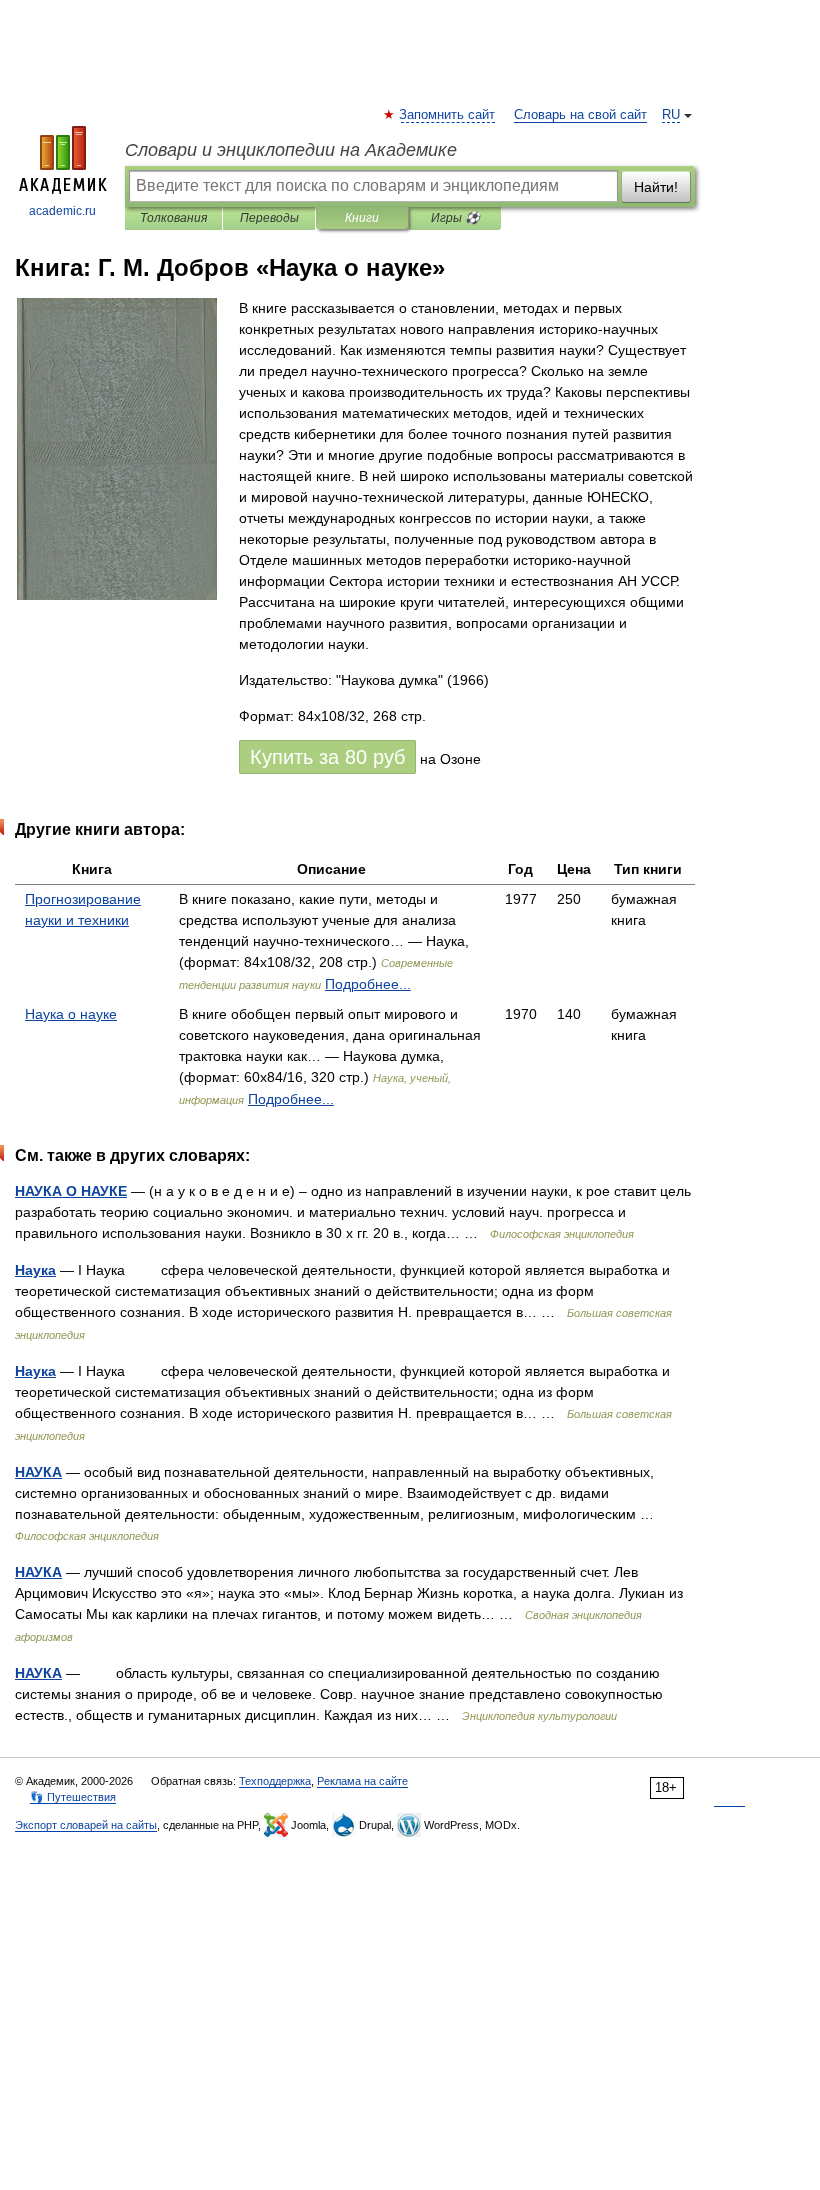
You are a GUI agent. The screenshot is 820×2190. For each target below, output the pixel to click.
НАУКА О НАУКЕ (71, 1191)
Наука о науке (71, 1014)
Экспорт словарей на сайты (86, 1825)
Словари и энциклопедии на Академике (291, 150)
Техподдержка (275, 1781)
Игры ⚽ (455, 218)
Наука (35, 1270)
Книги (362, 218)
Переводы (269, 218)
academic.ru (62, 211)
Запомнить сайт (448, 115)
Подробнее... (368, 984)
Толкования (173, 218)
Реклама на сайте (362, 1781)
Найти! (656, 187)
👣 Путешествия (73, 1797)
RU (671, 115)
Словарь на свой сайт (580, 115)
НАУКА (38, 1472)
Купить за (327, 757)
